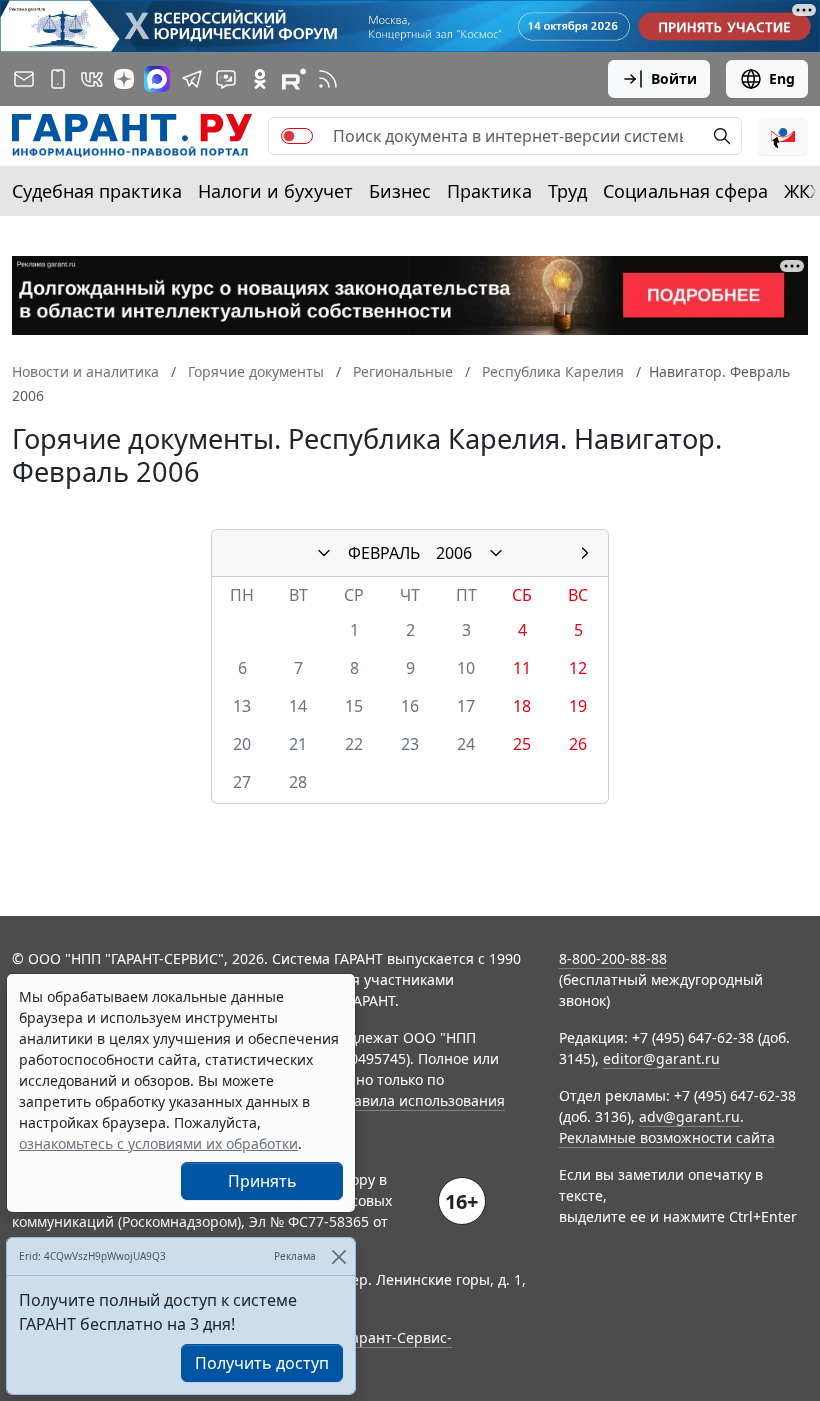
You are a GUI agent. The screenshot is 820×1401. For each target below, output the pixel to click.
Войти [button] (674, 78)
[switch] (297, 136)
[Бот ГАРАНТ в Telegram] (226, 79)
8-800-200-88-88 (613, 958)
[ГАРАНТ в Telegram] (192, 79)
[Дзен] (124, 79)
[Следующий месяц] (585, 553)
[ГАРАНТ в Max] (157, 79)
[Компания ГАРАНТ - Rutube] (294, 79)
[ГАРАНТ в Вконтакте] (92, 79)
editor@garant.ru (661, 1058)
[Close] (338, 1256)
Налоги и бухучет (275, 191)
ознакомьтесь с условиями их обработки (158, 1143)
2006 (454, 553)
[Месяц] (324, 553)
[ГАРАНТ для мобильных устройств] (58, 79)
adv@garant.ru (689, 1116)
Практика (489, 191)
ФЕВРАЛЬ (384, 553)
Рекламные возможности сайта (667, 1137)
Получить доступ (262, 1363)
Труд (567, 191)
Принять (262, 1181)
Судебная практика (97, 191)
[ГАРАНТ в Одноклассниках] (260, 79)
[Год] (496, 553)
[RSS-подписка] (328, 79)
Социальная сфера (685, 191)
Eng (782, 78)
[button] (783, 136)
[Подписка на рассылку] (24, 79)
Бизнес (400, 191)
